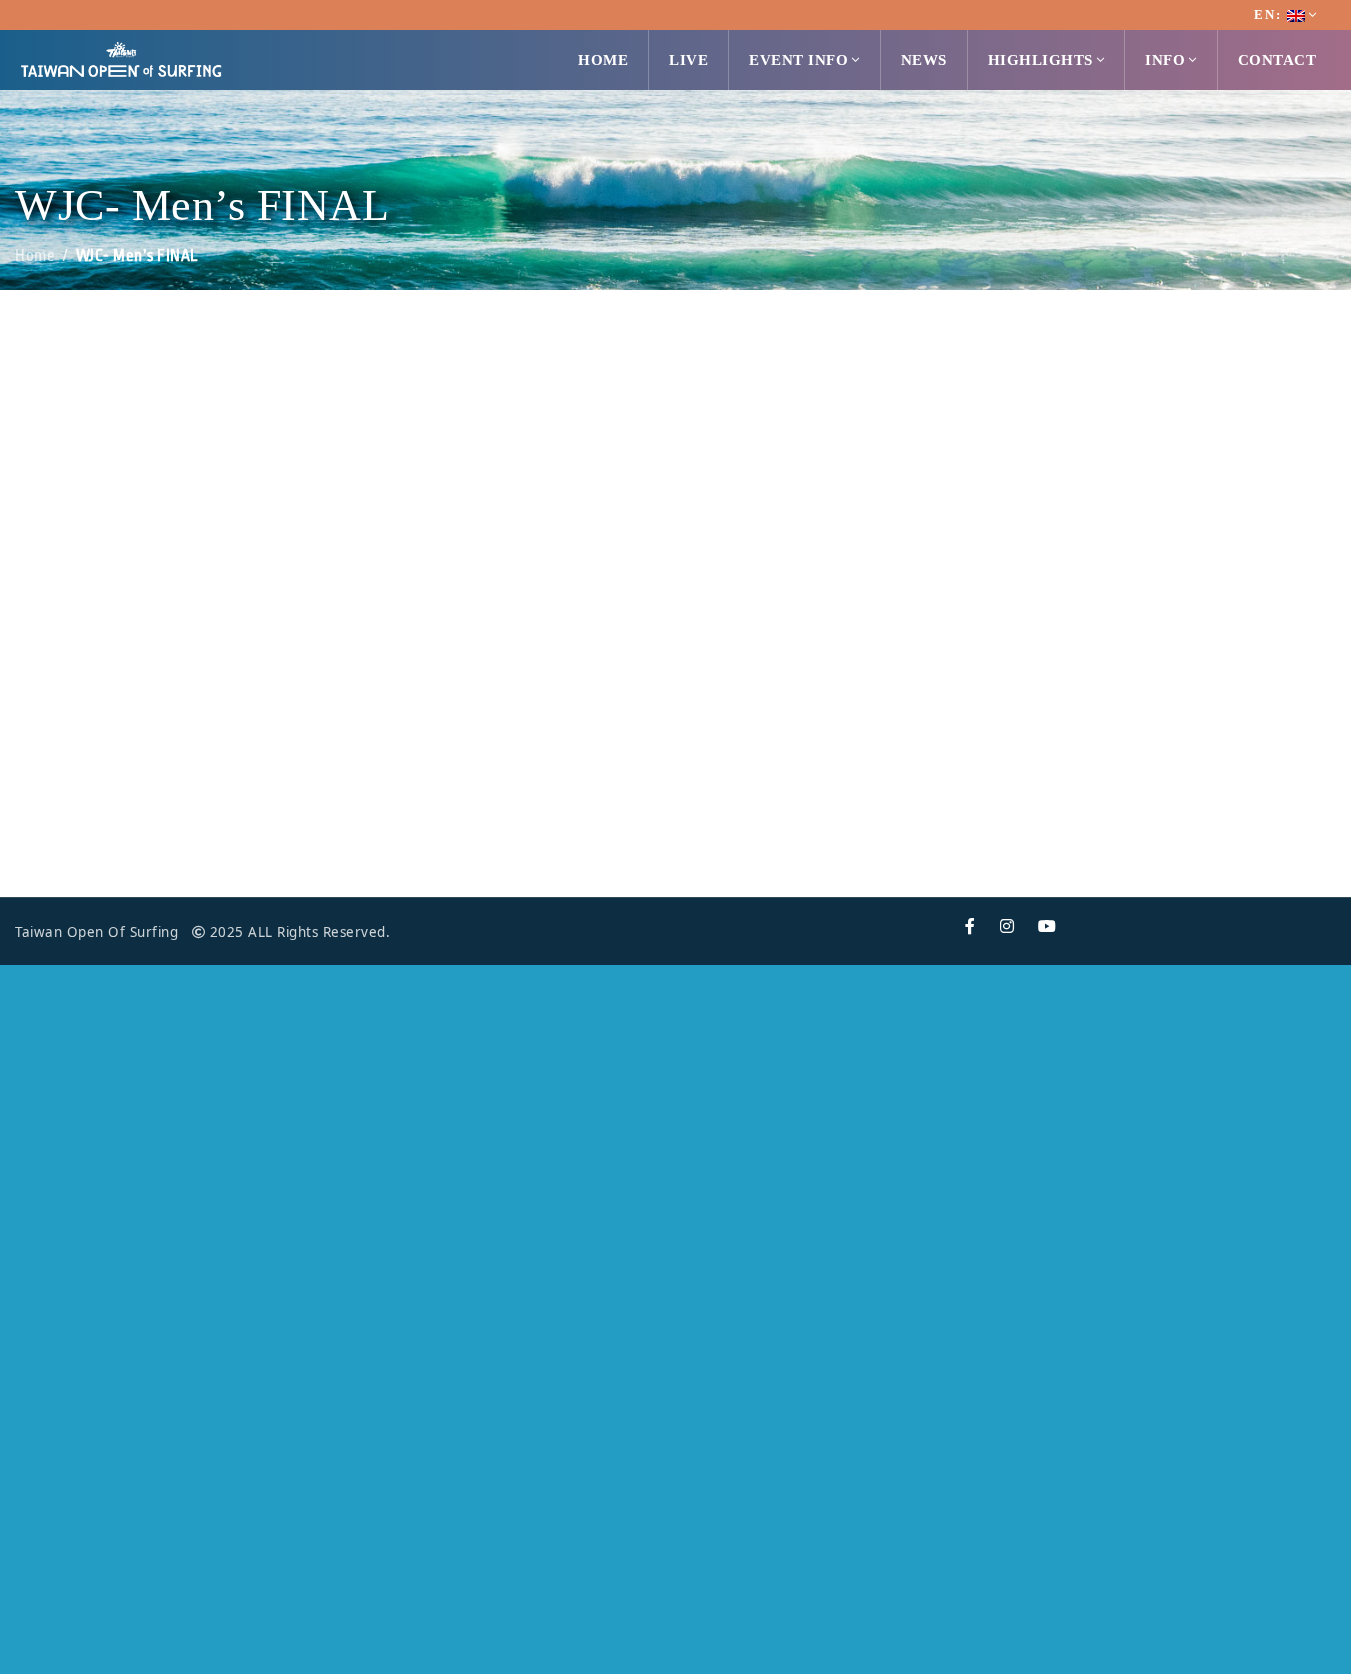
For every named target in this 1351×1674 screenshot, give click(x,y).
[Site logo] (121, 58)
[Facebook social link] (970, 926)
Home (35, 256)
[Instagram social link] (1007, 926)
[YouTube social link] (1047, 926)
